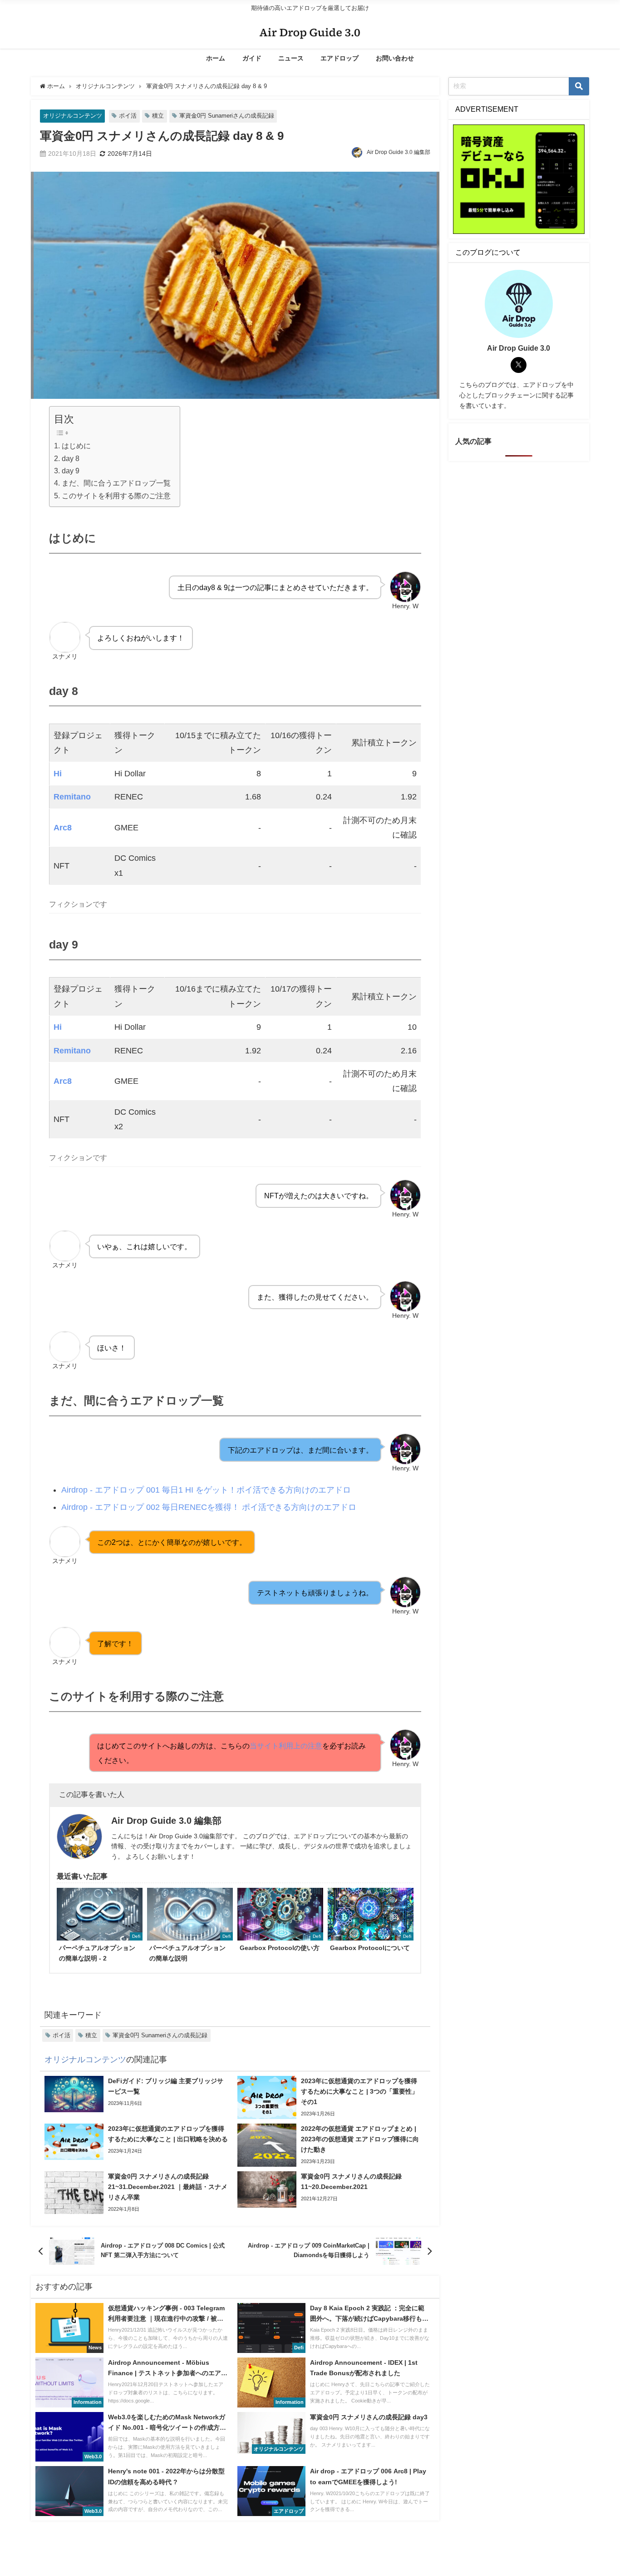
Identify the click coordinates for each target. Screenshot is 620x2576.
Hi (58, 774)
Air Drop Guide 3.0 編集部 (399, 152)
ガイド (252, 58)
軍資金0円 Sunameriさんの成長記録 (227, 116)
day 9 (70, 471)
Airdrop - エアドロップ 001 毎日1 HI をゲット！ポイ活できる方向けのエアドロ (206, 1490)
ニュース (291, 58)
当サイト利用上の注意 (286, 1746)
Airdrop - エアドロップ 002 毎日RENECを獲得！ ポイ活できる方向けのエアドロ (209, 1507)
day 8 (70, 458)
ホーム (216, 58)
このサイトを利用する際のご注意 (116, 496)
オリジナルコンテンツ (73, 116)
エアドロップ (340, 58)
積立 (158, 116)
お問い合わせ (395, 58)
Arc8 (63, 828)
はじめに (76, 446)
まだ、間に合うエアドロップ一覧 (116, 483)
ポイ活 (128, 116)
